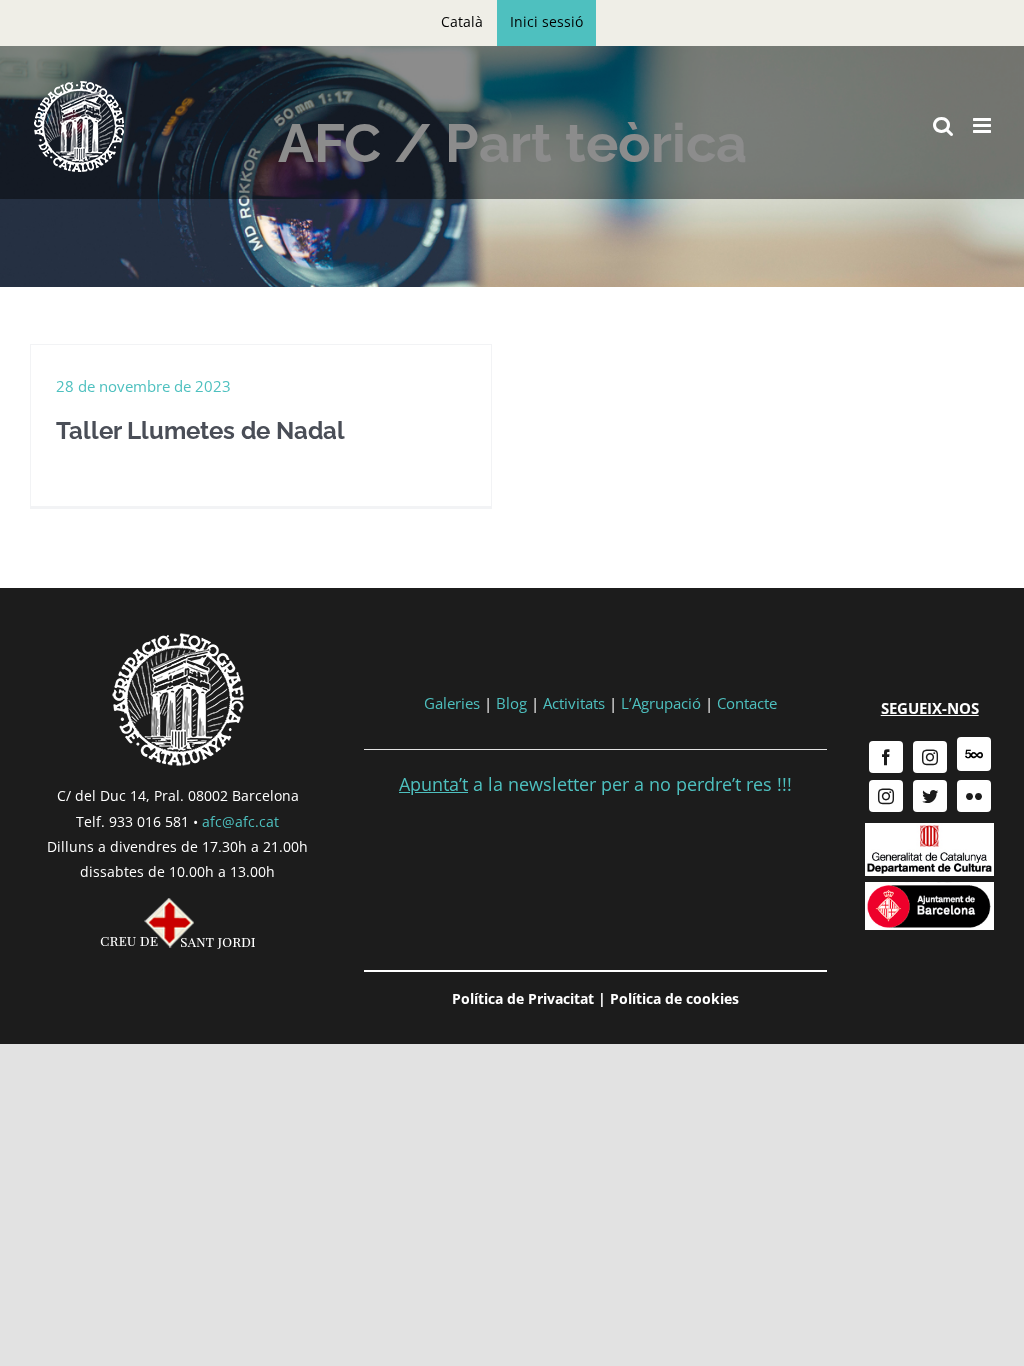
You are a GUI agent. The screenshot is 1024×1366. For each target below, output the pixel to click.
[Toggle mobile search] (943, 125)
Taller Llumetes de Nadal (200, 430)
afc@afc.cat (240, 821)
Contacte (747, 703)
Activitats (574, 703)
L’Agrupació (661, 703)
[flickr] (974, 796)
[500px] (974, 754)
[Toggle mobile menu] (983, 125)
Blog (511, 703)
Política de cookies (674, 998)
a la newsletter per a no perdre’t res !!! (595, 784)
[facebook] (886, 757)
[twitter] (930, 796)
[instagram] (930, 757)
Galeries (452, 703)
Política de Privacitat (523, 998)
